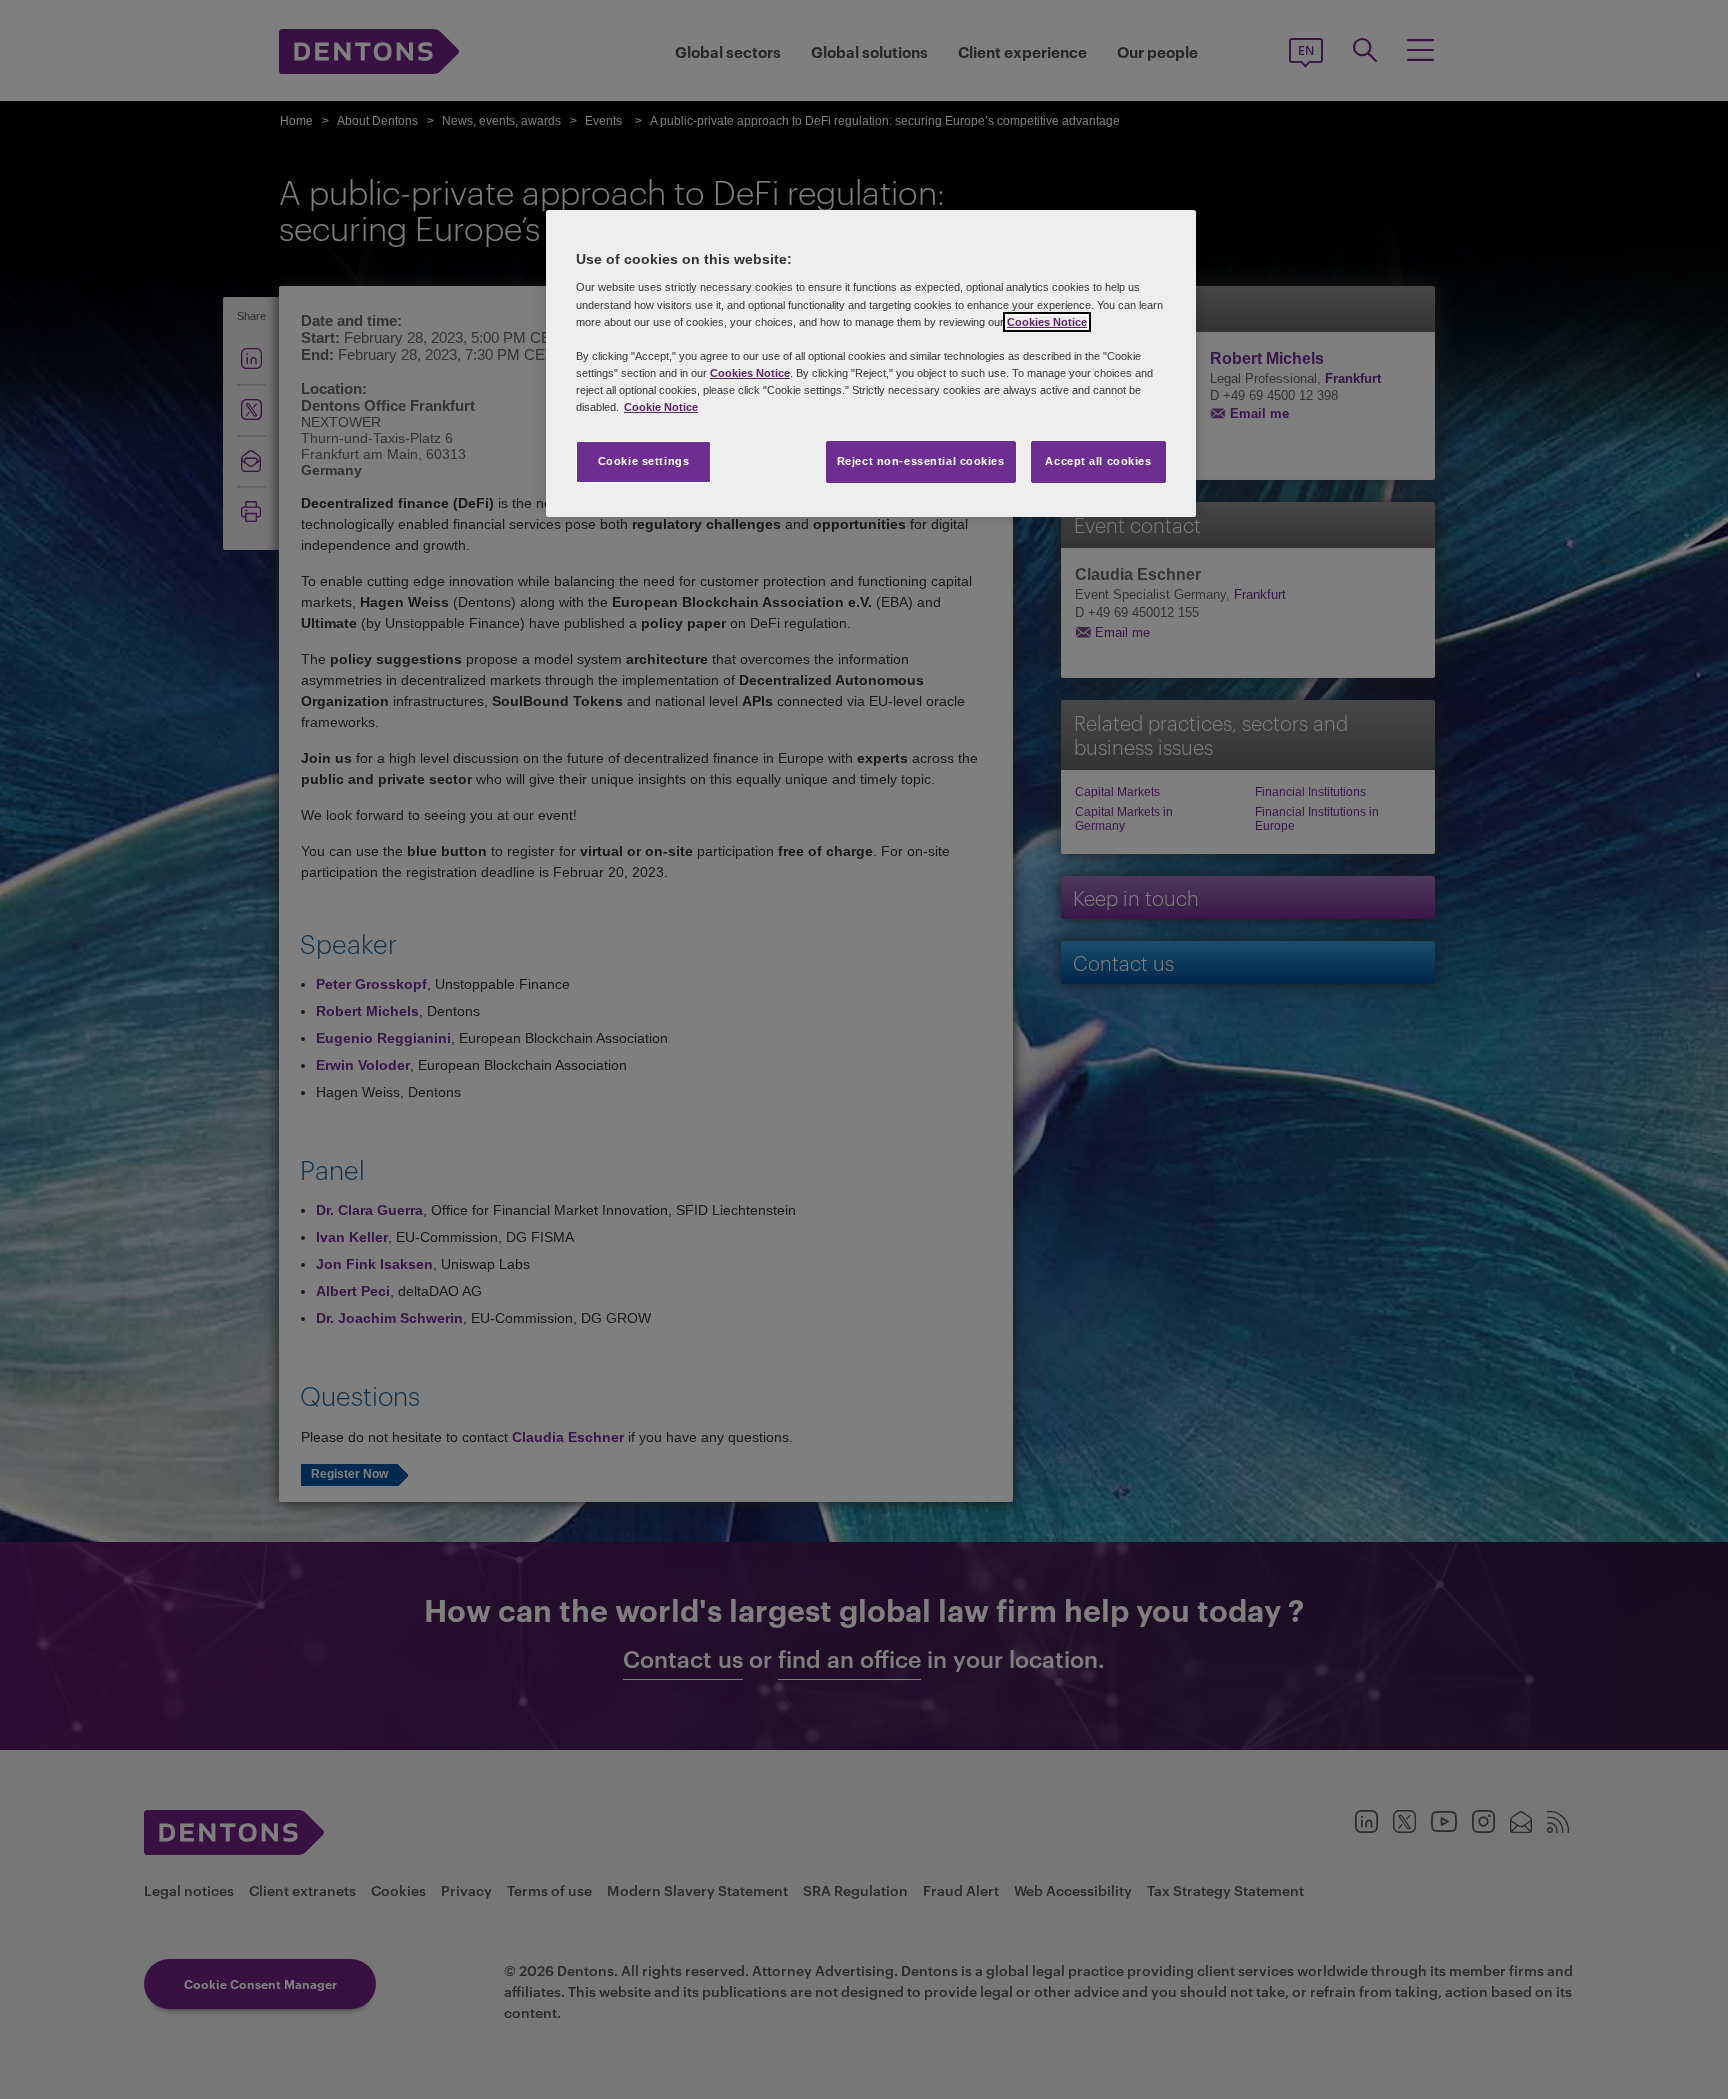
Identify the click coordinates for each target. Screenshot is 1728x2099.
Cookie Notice (661, 407)
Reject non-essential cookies (921, 461)
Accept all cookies (1098, 461)
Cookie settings (644, 461)
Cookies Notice (1047, 322)
